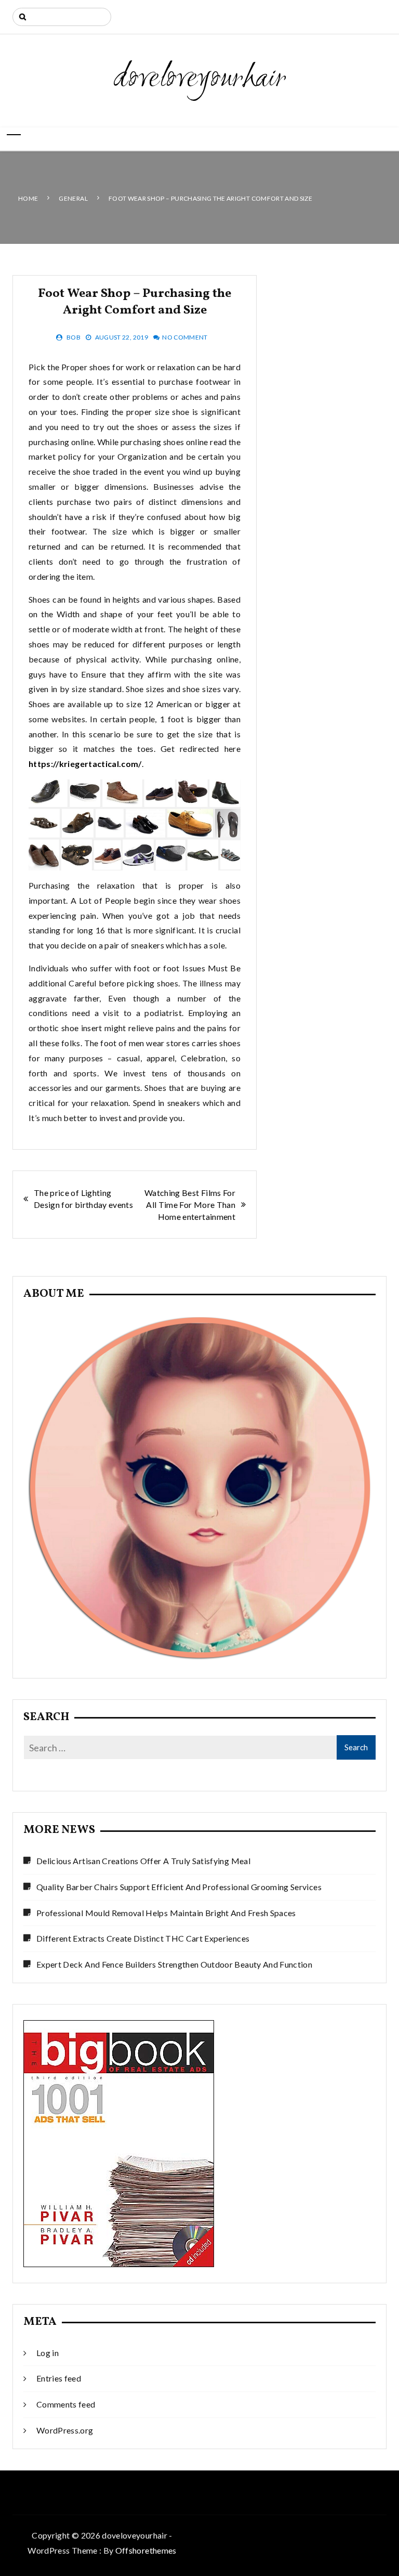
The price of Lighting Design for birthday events (83, 1199)
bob (74, 337)
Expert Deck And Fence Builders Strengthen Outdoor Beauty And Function (174, 1964)
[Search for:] (62, 17)
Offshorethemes (146, 2550)
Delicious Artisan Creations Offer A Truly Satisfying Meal (143, 1861)
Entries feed (59, 2378)
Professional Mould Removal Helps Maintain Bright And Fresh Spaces (166, 1913)
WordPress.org (65, 2430)
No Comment (185, 337)
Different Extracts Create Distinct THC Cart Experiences (143, 1938)
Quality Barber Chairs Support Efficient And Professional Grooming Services (179, 1887)
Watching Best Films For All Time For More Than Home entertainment (190, 1205)
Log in (48, 2353)
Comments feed (66, 2404)
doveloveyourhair (200, 79)
